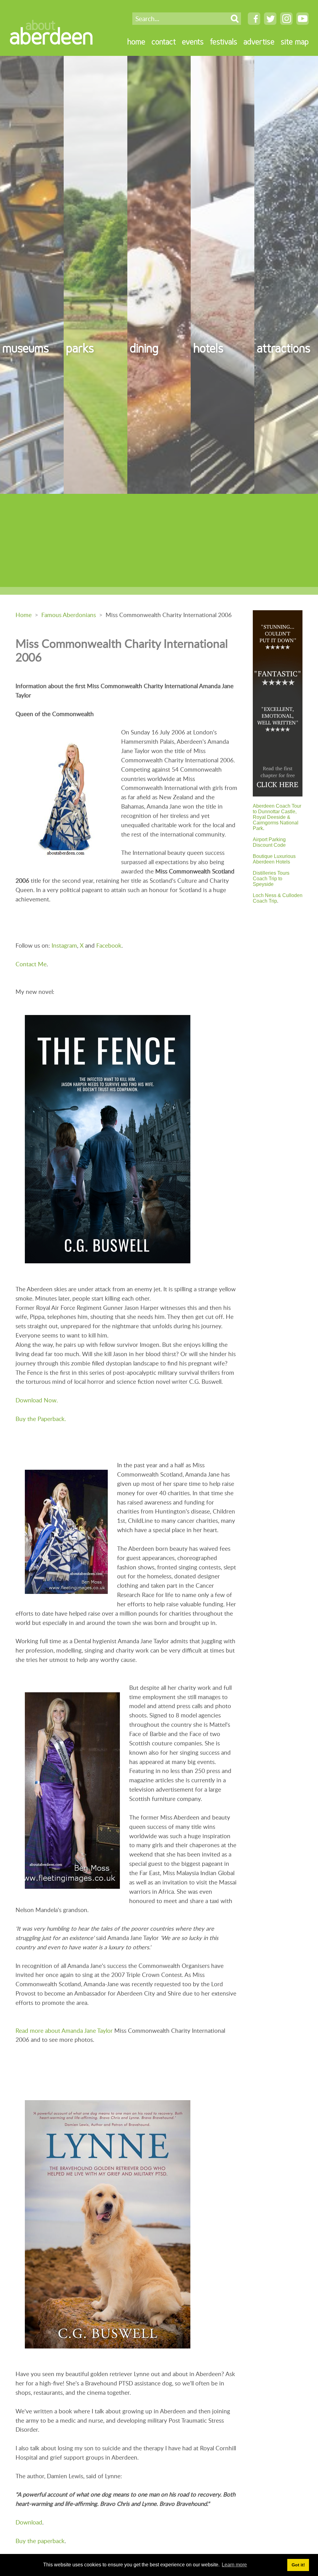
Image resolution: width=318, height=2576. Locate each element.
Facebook (109, 945)
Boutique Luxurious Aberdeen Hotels (274, 859)
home (136, 41)
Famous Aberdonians (69, 615)
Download (29, 2522)
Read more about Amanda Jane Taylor (64, 2030)
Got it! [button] (298, 2565)
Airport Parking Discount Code (269, 842)
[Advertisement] (159, 540)
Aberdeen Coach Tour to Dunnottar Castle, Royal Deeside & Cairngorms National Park (277, 817)
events (193, 41)
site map (295, 41)
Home (24, 615)
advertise (259, 41)
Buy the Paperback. (41, 1419)
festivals (224, 41)
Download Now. (37, 1400)
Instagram (64, 945)
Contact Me (31, 964)
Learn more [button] (234, 2565)
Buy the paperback (40, 2541)
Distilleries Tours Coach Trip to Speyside (271, 879)
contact (164, 41)
